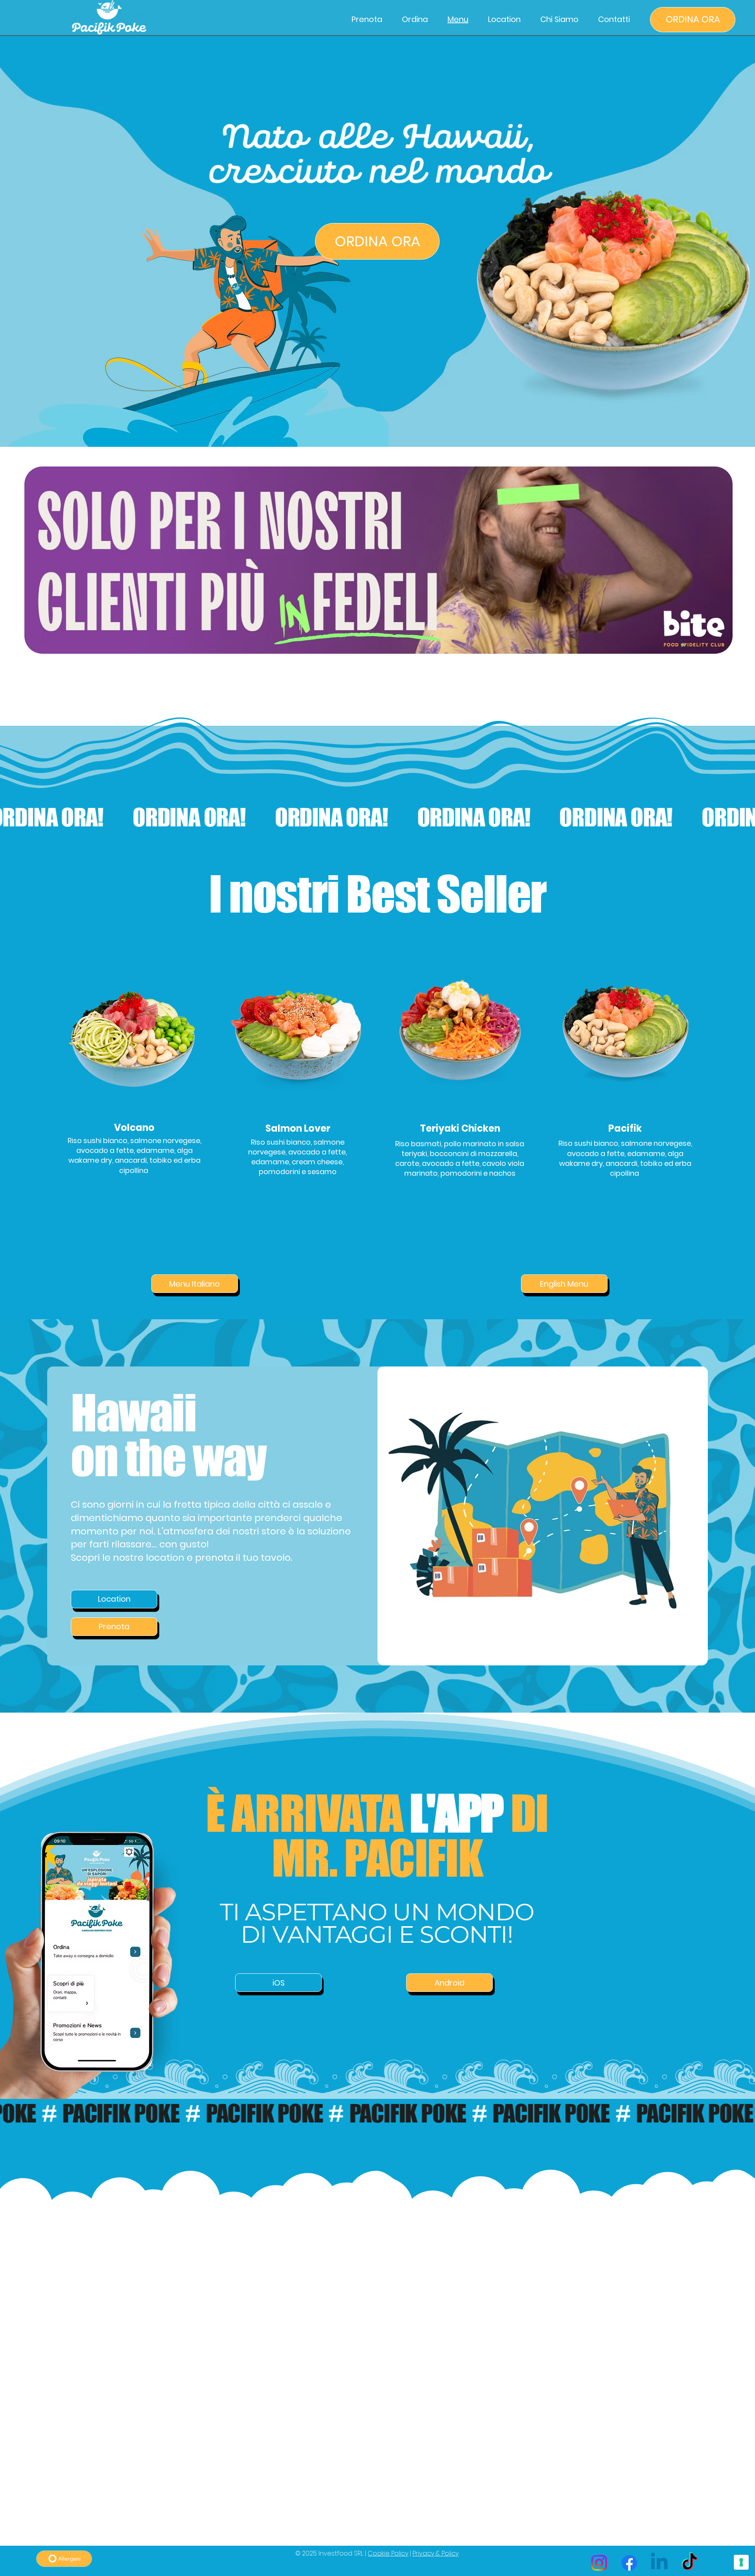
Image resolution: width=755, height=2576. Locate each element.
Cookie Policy (388, 2553)
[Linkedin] (659, 2563)
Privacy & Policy (436, 2553)
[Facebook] (629, 2563)
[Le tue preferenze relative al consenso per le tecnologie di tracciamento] (741, 2562)
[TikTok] (690, 2563)
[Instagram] (599, 2563)
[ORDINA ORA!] (377, 817)
